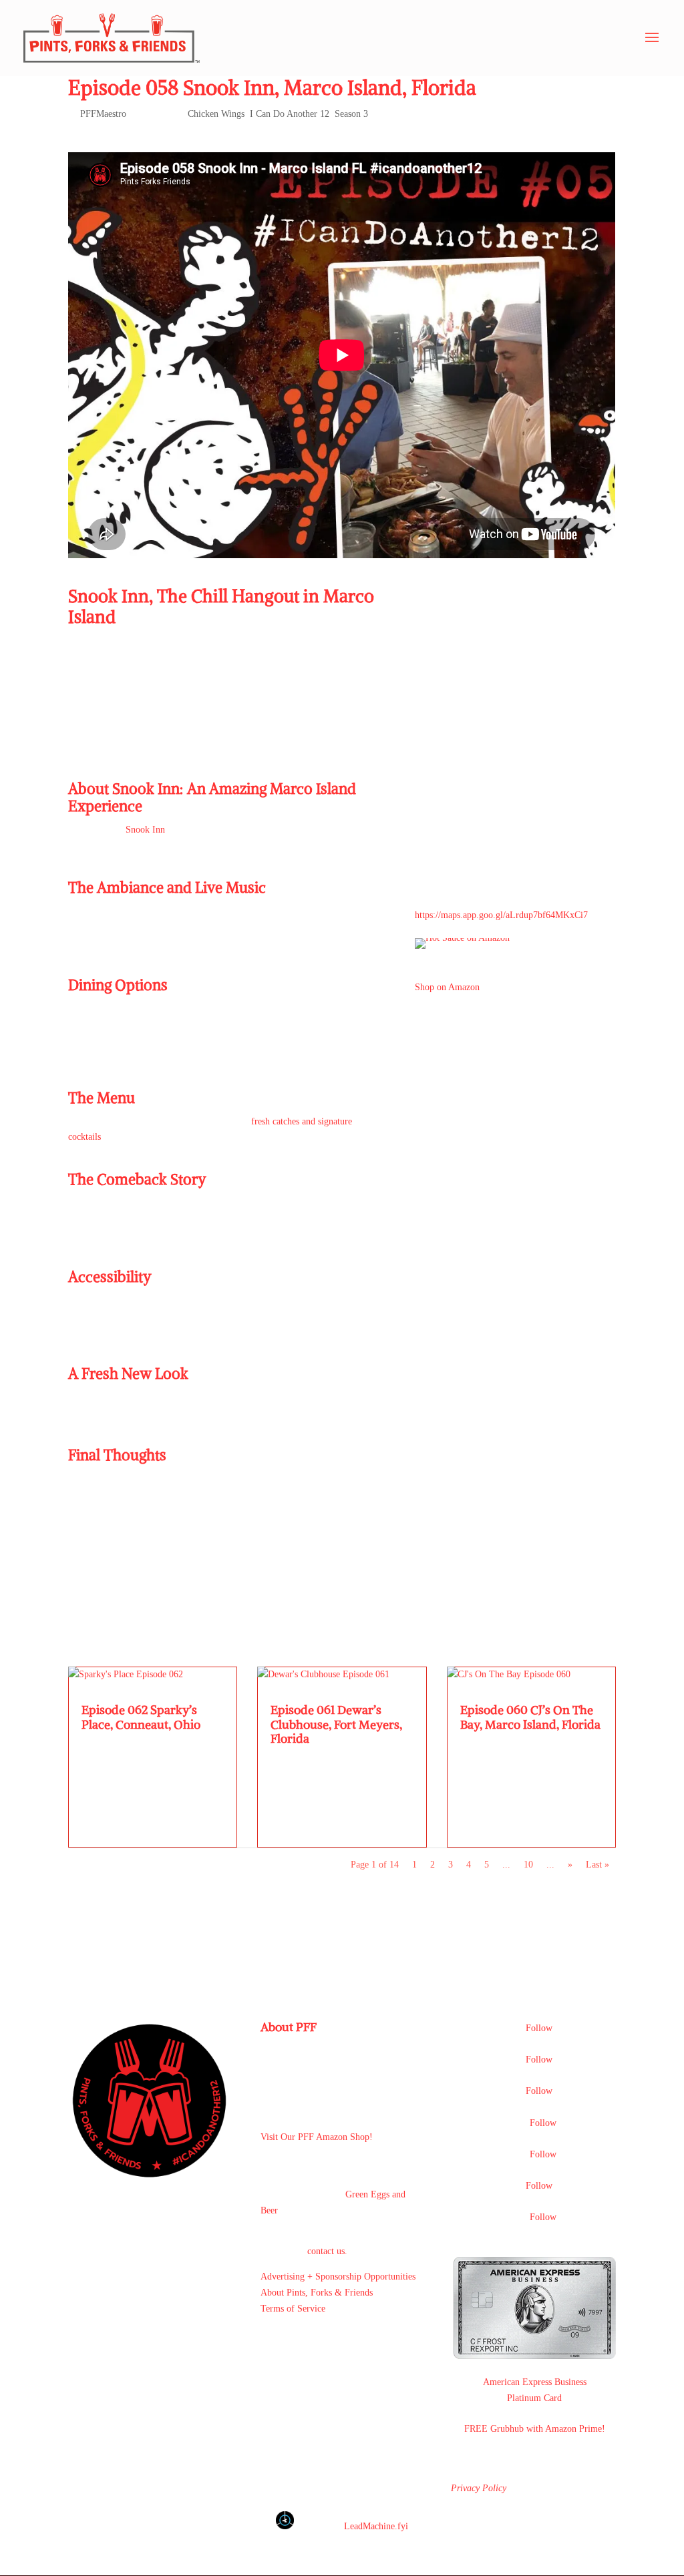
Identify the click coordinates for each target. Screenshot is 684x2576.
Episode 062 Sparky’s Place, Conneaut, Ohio (141, 1717)
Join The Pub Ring (325, 2343)
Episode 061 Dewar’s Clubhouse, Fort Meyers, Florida (336, 1724)
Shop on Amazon (447, 987)
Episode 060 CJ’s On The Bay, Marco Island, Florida (530, 1717)
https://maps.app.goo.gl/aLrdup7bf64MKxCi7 (501, 915)
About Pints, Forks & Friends (317, 2293)
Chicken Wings (216, 114)
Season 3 (351, 114)
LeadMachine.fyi (376, 2526)
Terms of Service (293, 2309)
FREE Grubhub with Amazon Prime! (535, 2429)
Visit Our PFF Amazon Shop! (317, 2137)
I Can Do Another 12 (290, 114)
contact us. (327, 2251)
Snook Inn (145, 830)
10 (528, 1865)
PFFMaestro (103, 114)
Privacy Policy (479, 2488)
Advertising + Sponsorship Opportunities (338, 2277)
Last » (597, 1865)
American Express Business (535, 2382)
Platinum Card (534, 2398)
